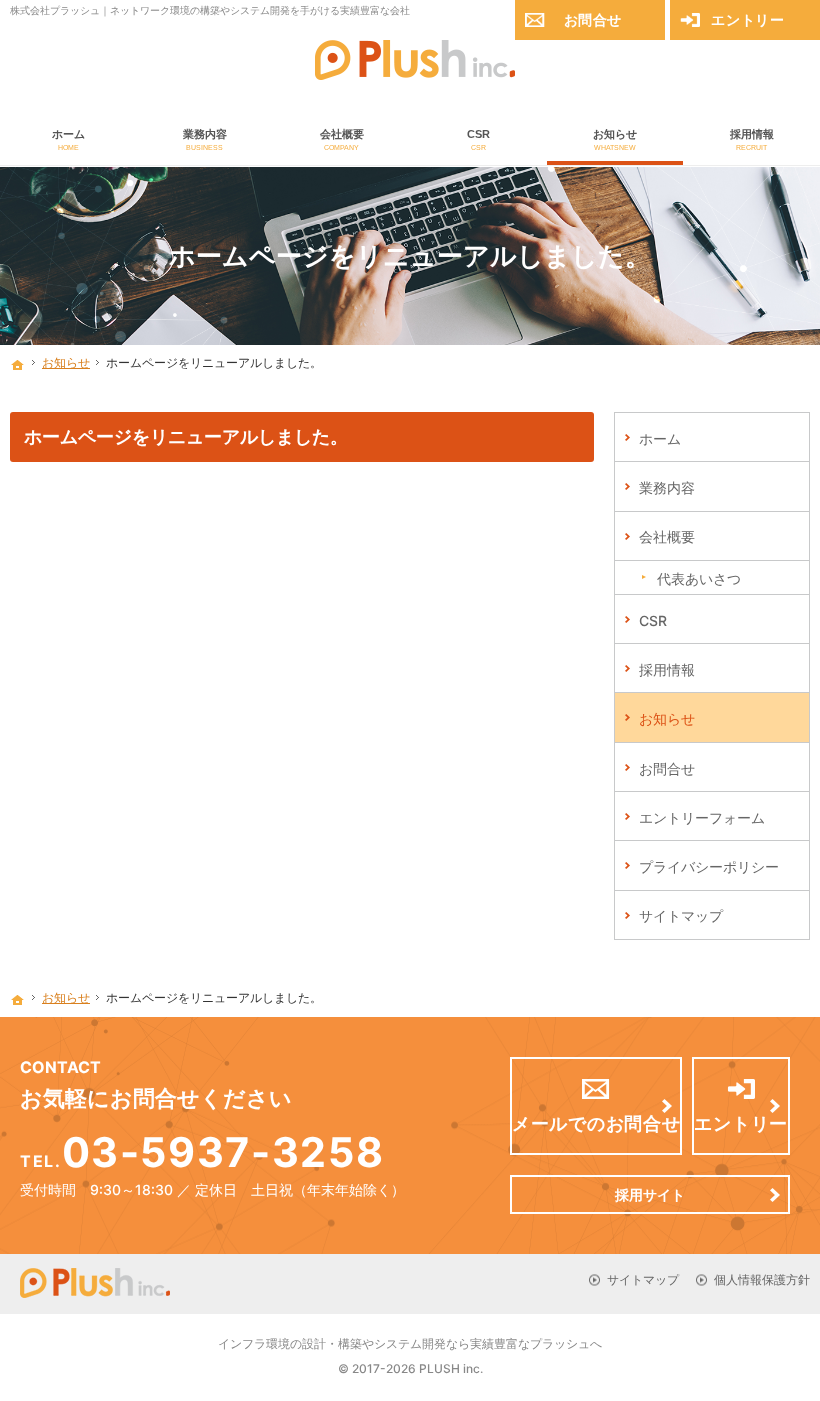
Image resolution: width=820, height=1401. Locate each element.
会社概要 (667, 536)
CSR (653, 620)
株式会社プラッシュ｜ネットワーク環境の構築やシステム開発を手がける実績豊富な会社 (210, 10)
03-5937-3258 (223, 1152)
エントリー (747, 19)
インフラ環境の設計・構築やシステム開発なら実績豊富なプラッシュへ (410, 1343)
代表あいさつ (699, 578)
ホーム (660, 438)
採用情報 (667, 669)
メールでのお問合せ (596, 1123)
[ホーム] (18, 365)
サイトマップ (681, 915)
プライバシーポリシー (709, 866)
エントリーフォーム (702, 817)
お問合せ (667, 768)
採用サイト (650, 1194)
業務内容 (667, 487)
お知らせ (667, 718)
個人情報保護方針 (762, 1279)
